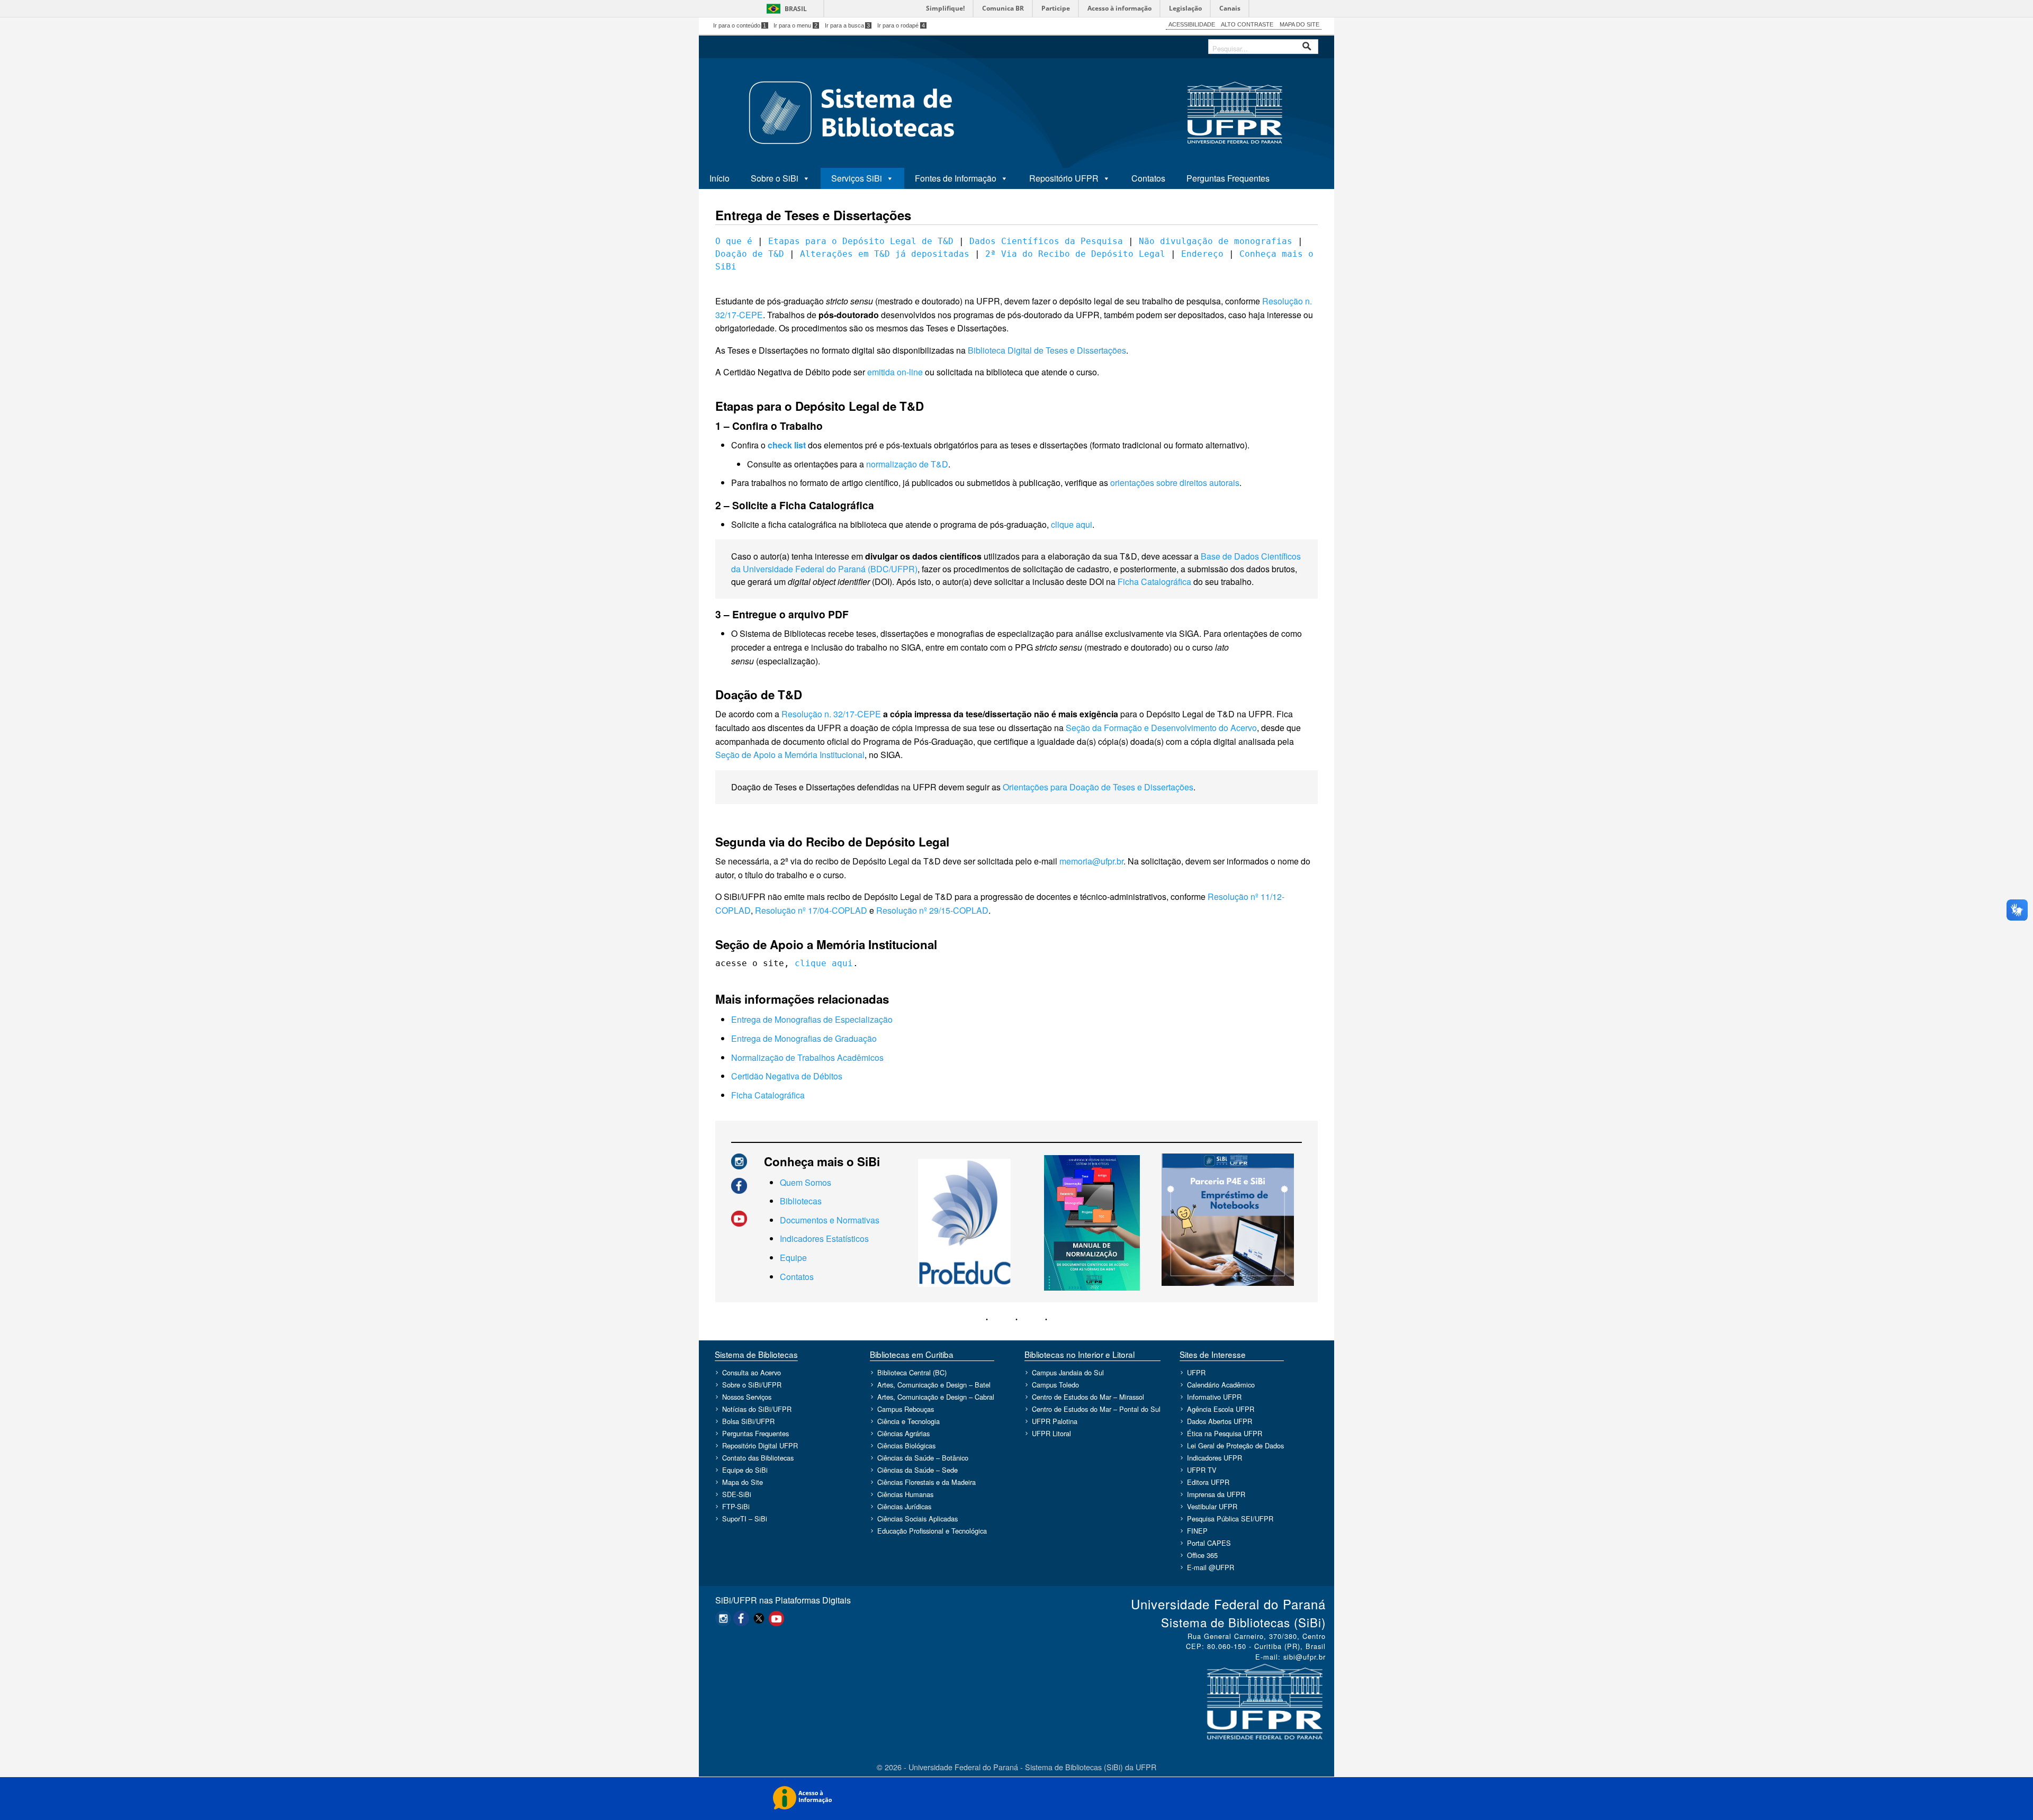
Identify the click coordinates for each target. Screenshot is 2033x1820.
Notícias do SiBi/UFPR (757, 1409)
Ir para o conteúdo (740, 25)
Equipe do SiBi (745, 1470)
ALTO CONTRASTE (1247, 24)
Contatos (1148, 178)
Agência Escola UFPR (1221, 1409)
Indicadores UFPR (1215, 1458)
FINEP (1197, 1531)
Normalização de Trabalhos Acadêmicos (807, 1057)
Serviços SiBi (857, 178)
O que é (734, 241)
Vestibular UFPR (1212, 1506)
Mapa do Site (743, 1482)
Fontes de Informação (956, 178)
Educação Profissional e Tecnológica (932, 1531)
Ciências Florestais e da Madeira (926, 1482)
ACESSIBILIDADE (1192, 24)
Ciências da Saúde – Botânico (923, 1458)
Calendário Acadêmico (1221, 1385)
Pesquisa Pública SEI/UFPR (1230, 1519)
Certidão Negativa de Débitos (787, 1076)
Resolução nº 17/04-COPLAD (811, 910)
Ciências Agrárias (903, 1433)
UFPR (1196, 1372)
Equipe (793, 1258)
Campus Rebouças (906, 1409)
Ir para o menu (795, 25)
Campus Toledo (1055, 1385)
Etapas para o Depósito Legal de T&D (861, 241)
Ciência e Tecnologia (908, 1421)
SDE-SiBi (737, 1494)
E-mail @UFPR (1211, 1567)
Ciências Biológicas (906, 1445)
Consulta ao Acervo (752, 1372)
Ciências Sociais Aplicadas (917, 1519)
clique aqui (1072, 524)
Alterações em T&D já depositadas (885, 254)
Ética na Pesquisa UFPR (1225, 1433)
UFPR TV (1202, 1470)
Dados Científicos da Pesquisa (1046, 241)
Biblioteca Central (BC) (912, 1372)
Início (719, 178)
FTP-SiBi (736, 1506)
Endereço (1202, 254)
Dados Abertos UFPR (1220, 1421)
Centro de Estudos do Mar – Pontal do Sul (1096, 1409)
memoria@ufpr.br (1091, 861)
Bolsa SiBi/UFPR (748, 1421)
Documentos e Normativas (830, 1220)
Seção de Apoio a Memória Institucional (790, 755)
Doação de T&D (750, 254)
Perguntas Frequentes (1228, 178)
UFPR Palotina (1055, 1421)
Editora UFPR (1208, 1482)
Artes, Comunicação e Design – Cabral (936, 1397)
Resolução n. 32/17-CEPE (831, 714)
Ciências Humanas (905, 1494)
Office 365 (1202, 1555)
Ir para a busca (848, 25)
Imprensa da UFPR (1216, 1494)
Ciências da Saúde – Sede (917, 1470)
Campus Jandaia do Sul (1068, 1372)
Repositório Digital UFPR (760, 1445)
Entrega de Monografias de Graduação (804, 1038)
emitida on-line (895, 372)
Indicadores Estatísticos (824, 1238)
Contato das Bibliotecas (758, 1458)
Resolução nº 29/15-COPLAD (932, 910)
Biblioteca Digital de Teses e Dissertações (1047, 350)
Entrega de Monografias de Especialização (812, 1019)
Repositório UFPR (1064, 178)
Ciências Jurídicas (904, 1506)
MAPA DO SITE (1299, 24)
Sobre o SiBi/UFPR (752, 1385)
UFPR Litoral (1051, 1433)
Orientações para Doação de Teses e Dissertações (1098, 787)
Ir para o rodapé (901, 25)
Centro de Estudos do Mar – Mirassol (1088, 1397)
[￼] (739, 1160)
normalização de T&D (907, 464)
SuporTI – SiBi (745, 1519)
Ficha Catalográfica (1154, 582)
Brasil (796, 9)
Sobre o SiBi (775, 178)
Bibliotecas (801, 1201)
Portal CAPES (1209, 1543)
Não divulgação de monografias (1216, 241)
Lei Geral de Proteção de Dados (1235, 1445)
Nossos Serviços (747, 1397)
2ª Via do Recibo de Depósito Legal (1075, 254)
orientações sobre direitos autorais (1175, 483)
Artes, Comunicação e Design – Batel (934, 1385)
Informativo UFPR (1214, 1397)
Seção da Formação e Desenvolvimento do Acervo (1161, 728)
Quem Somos (806, 1182)
